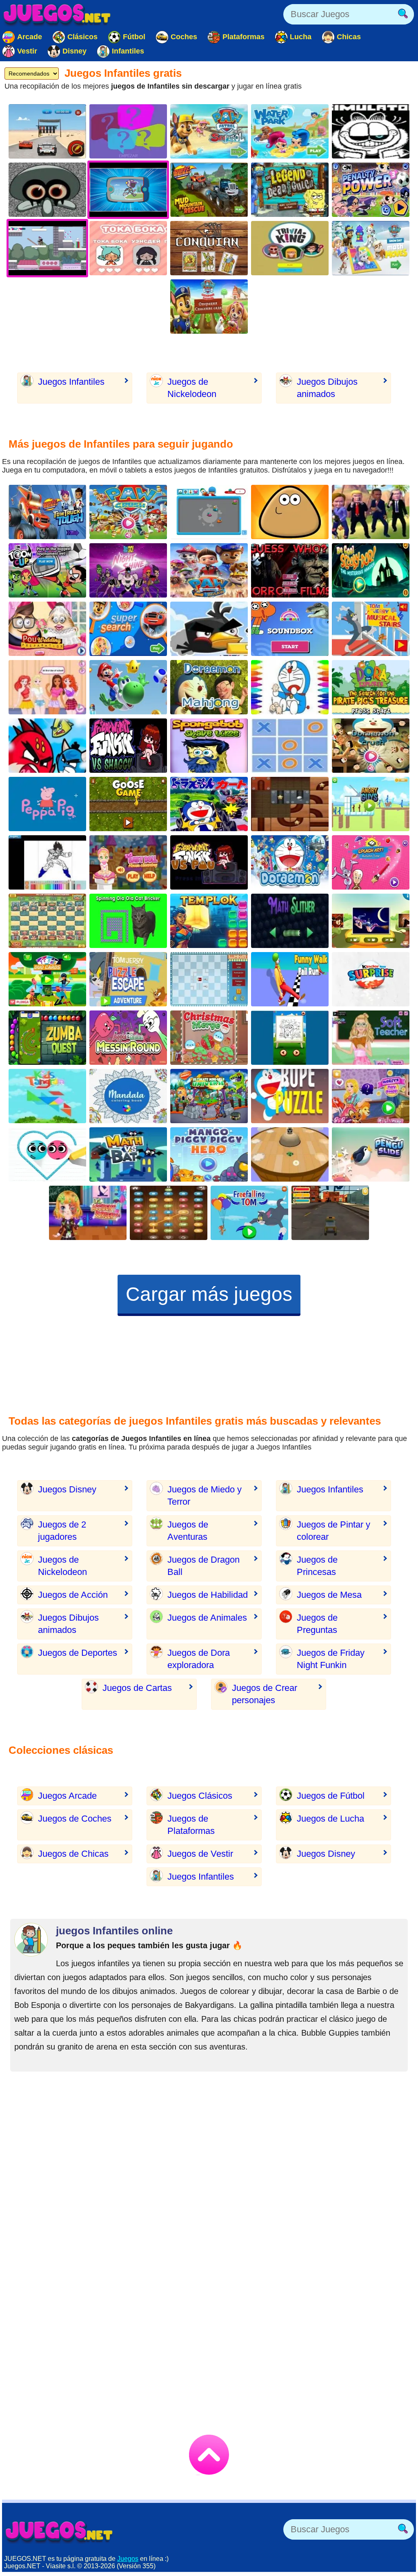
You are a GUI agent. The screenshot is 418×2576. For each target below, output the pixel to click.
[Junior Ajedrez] (47, 921)
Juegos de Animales (207, 1618)
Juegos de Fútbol (331, 1796)
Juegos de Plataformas (191, 1825)
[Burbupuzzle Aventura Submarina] (209, 921)
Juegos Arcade (67, 1796)
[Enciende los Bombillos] (209, 979)
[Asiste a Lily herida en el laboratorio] (88, 1213)
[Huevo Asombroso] (371, 979)
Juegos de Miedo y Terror (205, 1495)
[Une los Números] (169, 1213)
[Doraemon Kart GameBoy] (209, 804)
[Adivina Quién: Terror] (290, 570)
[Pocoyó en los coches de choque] (209, 512)
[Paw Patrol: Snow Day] (371, 248)
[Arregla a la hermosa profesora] (371, 1038)
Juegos (128, 2559)
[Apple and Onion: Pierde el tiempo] (128, 1038)
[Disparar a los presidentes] (371, 512)
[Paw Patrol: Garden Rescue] (209, 307)
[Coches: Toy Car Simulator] (330, 1213)
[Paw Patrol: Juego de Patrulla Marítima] (209, 131)
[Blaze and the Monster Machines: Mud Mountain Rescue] (209, 190)
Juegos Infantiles (71, 382)
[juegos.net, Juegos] (57, 14)
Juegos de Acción (73, 1595)
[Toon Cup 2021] (47, 570)
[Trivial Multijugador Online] (290, 248)
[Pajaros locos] (209, 629)
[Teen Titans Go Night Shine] (128, 570)
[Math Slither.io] (290, 921)
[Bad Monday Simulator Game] (371, 131)
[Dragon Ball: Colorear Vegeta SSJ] (47, 862)
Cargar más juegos (209, 1294)
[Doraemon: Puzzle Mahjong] (209, 687)
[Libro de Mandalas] (128, 1096)
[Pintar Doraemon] (290, 687)
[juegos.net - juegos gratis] (59, 2531)
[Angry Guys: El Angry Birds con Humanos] (371, 804)
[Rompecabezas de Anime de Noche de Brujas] (371, 921)
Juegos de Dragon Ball (203, 1566)
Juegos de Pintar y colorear (334, 1531)
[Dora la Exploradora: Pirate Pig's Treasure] (371, 687)
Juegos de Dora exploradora (199, 1659)
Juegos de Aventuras (188, 1531)
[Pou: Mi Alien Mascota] (290, 512)
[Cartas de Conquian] (209, 248)
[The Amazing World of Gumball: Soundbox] (290, 629)
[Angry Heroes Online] (47, 746)
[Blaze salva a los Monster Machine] (47, 512)
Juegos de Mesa (329, 1595)
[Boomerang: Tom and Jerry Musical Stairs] (371, 629)
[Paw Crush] (128, 512)
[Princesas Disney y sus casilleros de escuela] (47, 687)
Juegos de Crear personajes (265, 1694)
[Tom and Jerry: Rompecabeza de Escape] (128, 979)
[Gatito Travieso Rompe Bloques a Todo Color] (128, 921)
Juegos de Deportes (78, 1653)
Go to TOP (209, 2455)
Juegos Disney (67, 1489)
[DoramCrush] (371, 746)
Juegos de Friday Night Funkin (331, 1659)
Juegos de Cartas (137, 1688)
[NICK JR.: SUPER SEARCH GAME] (128, 629)
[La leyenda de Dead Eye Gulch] (290, 190)
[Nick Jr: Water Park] (290, 131)
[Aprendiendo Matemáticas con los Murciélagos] (128, 1154)
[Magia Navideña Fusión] (209, 1038)
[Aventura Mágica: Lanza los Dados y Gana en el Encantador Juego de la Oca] (128, 804)
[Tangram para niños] (47, 1096)
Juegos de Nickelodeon (192, 388)
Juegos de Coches (75, 1819)
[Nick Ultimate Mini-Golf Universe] (209, 1096)
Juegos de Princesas (317, 1566)
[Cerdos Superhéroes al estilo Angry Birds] (209, 1154)
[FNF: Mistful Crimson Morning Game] (47, 190)
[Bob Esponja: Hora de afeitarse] (209, 746)
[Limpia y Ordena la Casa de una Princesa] (128, 862)
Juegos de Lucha (330, 1819)
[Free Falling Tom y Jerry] (249, 1213)
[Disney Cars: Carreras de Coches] (47, 131)
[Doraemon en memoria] (290, 862)
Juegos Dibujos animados (327, 388)
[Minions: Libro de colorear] (290, 1038)
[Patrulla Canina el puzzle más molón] (209, 570)
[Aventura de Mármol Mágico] (47, 1038)
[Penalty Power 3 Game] (371, 190)
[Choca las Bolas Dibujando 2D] (47, 1154)
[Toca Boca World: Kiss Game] (128, 248)
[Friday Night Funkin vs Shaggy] (128, 746)
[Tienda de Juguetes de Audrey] (371, 1096)
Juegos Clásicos (200, 1796)
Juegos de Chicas (73, 1854)
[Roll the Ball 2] (290, 804)
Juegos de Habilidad (208, 1595)
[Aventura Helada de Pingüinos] (371, 1154)
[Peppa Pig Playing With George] (47, 804)
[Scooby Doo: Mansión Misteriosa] (371, 570)
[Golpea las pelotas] (290, 1154)
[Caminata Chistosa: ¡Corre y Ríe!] (290, 979)
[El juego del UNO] (47, 979)
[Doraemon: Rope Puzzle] (290, 1096)
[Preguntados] (128, 131)
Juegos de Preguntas (317, 1624)
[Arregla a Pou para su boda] (47, 629)
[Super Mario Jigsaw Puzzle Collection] (128, 687)
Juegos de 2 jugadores (62, 1531)
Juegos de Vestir (200, 1854)
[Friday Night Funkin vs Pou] (209, 862)
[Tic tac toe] (290, 746)
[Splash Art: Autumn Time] (371, 862)
